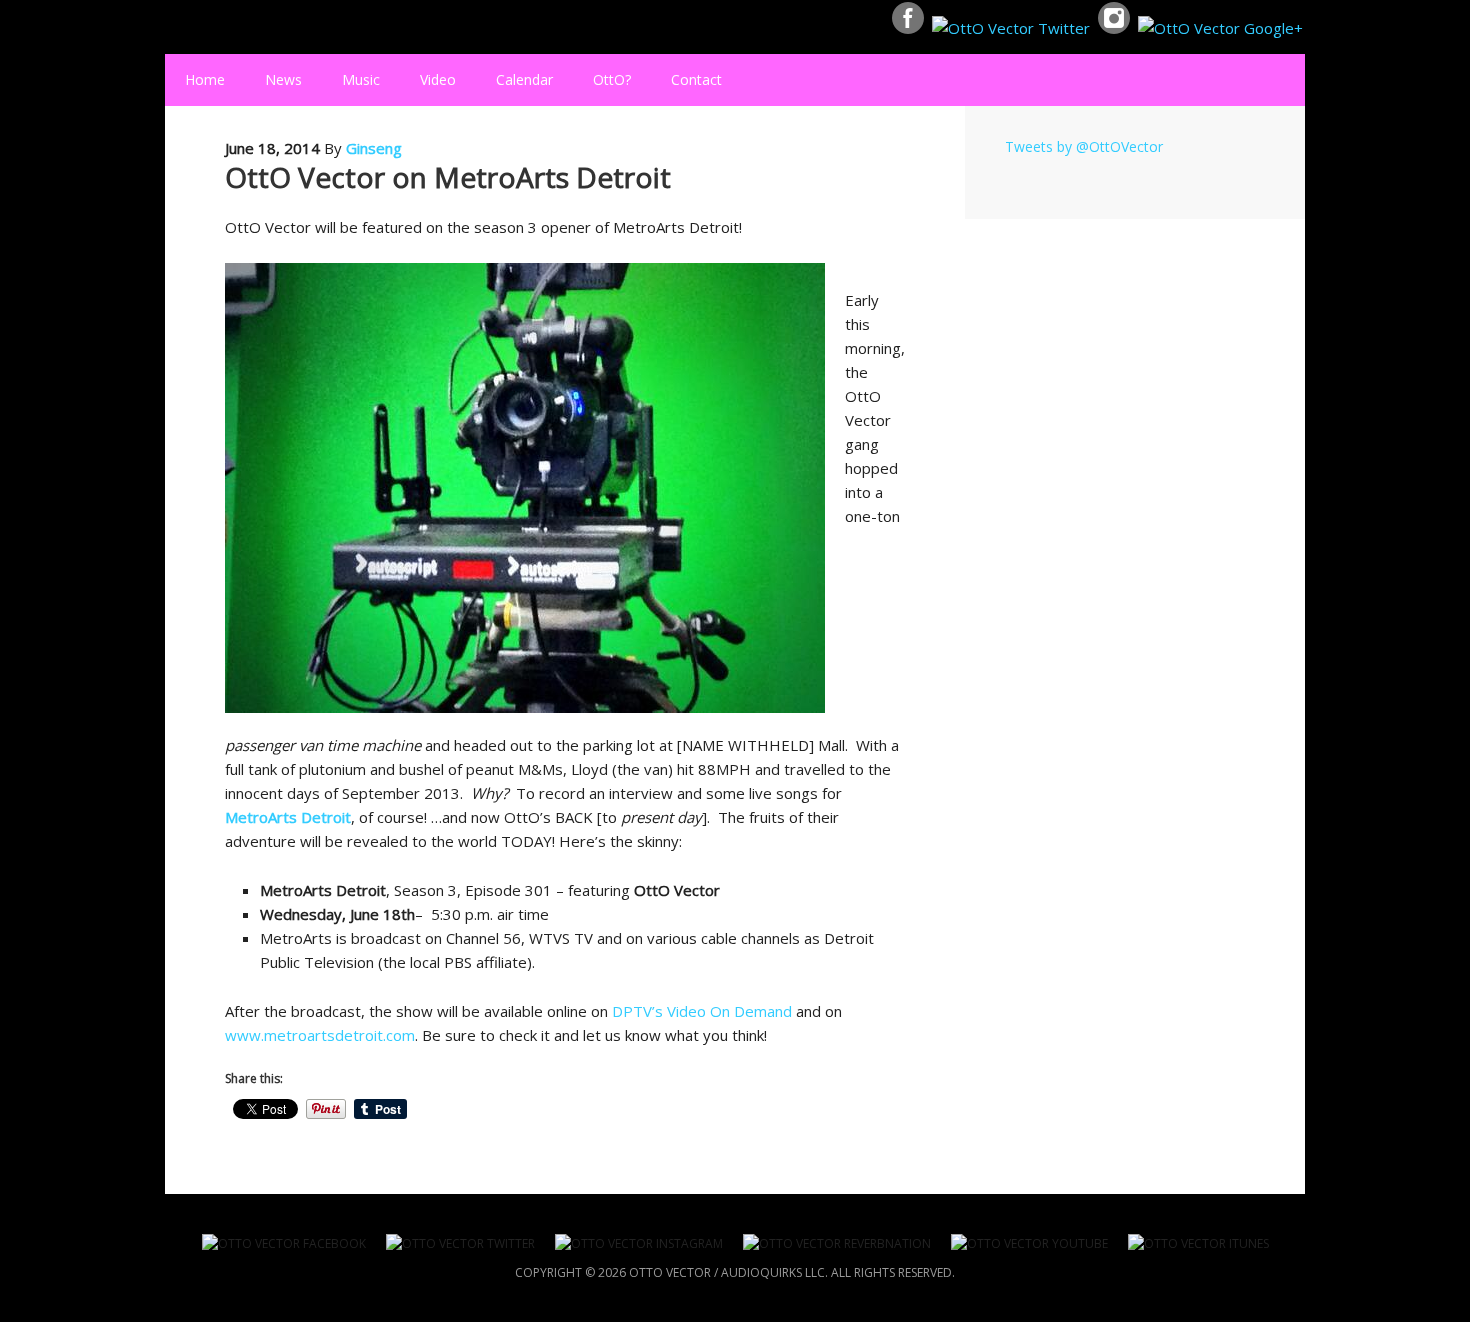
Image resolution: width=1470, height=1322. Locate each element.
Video (438, 79)
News (283, 79)
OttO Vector (174, 27)
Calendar (524, 79)
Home (205, 79)
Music (351, 79)
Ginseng (374, 148)
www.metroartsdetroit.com (320, 1035)
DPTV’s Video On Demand (702, 1011)
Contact (696, 79)
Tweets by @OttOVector (1084, 146)
